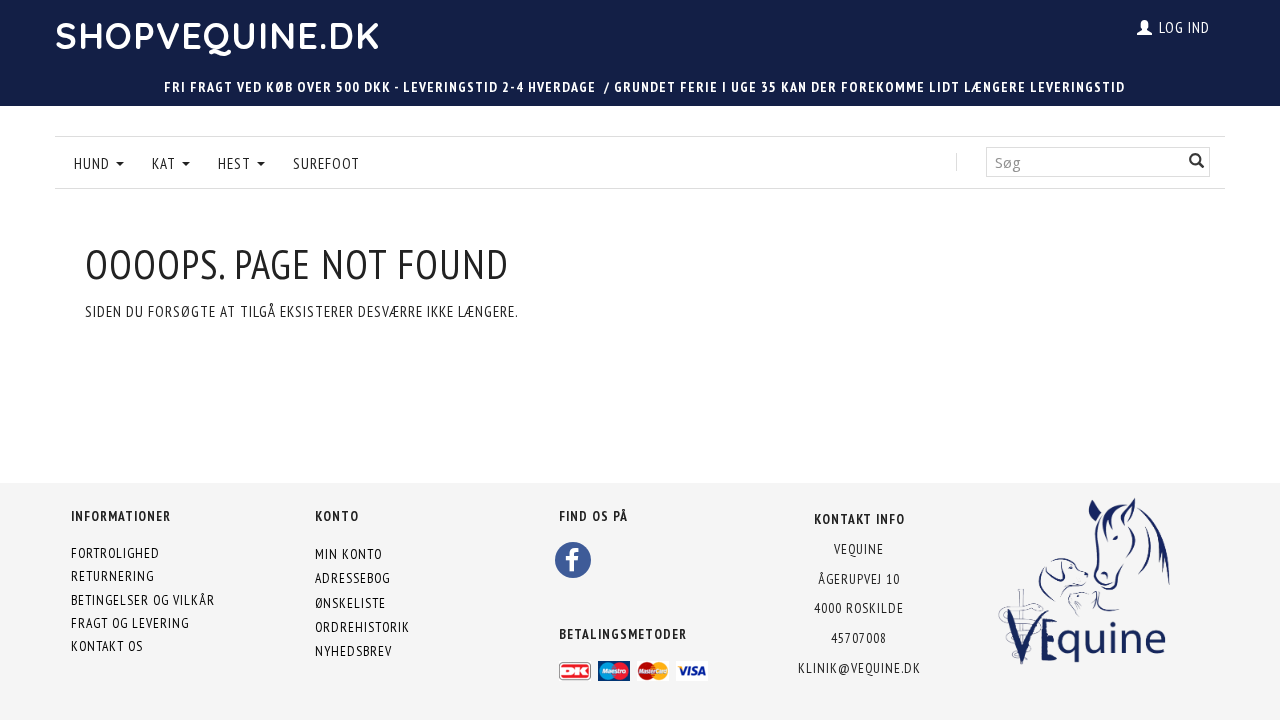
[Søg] (1197, 161)
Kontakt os (107, 646)
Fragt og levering (130, 623)
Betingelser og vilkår (143, 600)
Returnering (112, 576)
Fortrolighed (115, 553)
